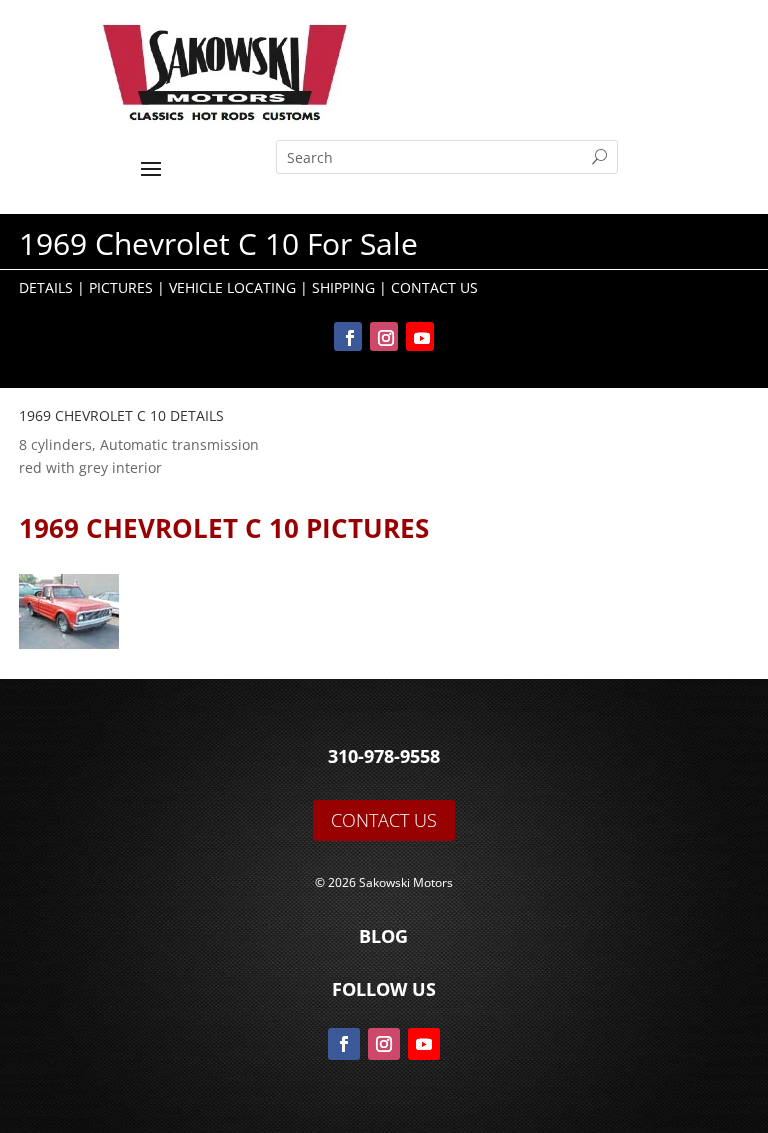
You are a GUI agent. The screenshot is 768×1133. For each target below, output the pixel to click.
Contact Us (434, 287)
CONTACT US (384, 820)
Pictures (121, 287)
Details (46, 287)
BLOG (383, 936)
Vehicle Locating (232, 287)
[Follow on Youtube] (420, 336)
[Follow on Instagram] (384, 336)
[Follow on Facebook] (348, 336)
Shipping (343, 287)
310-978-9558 (384, 756)
